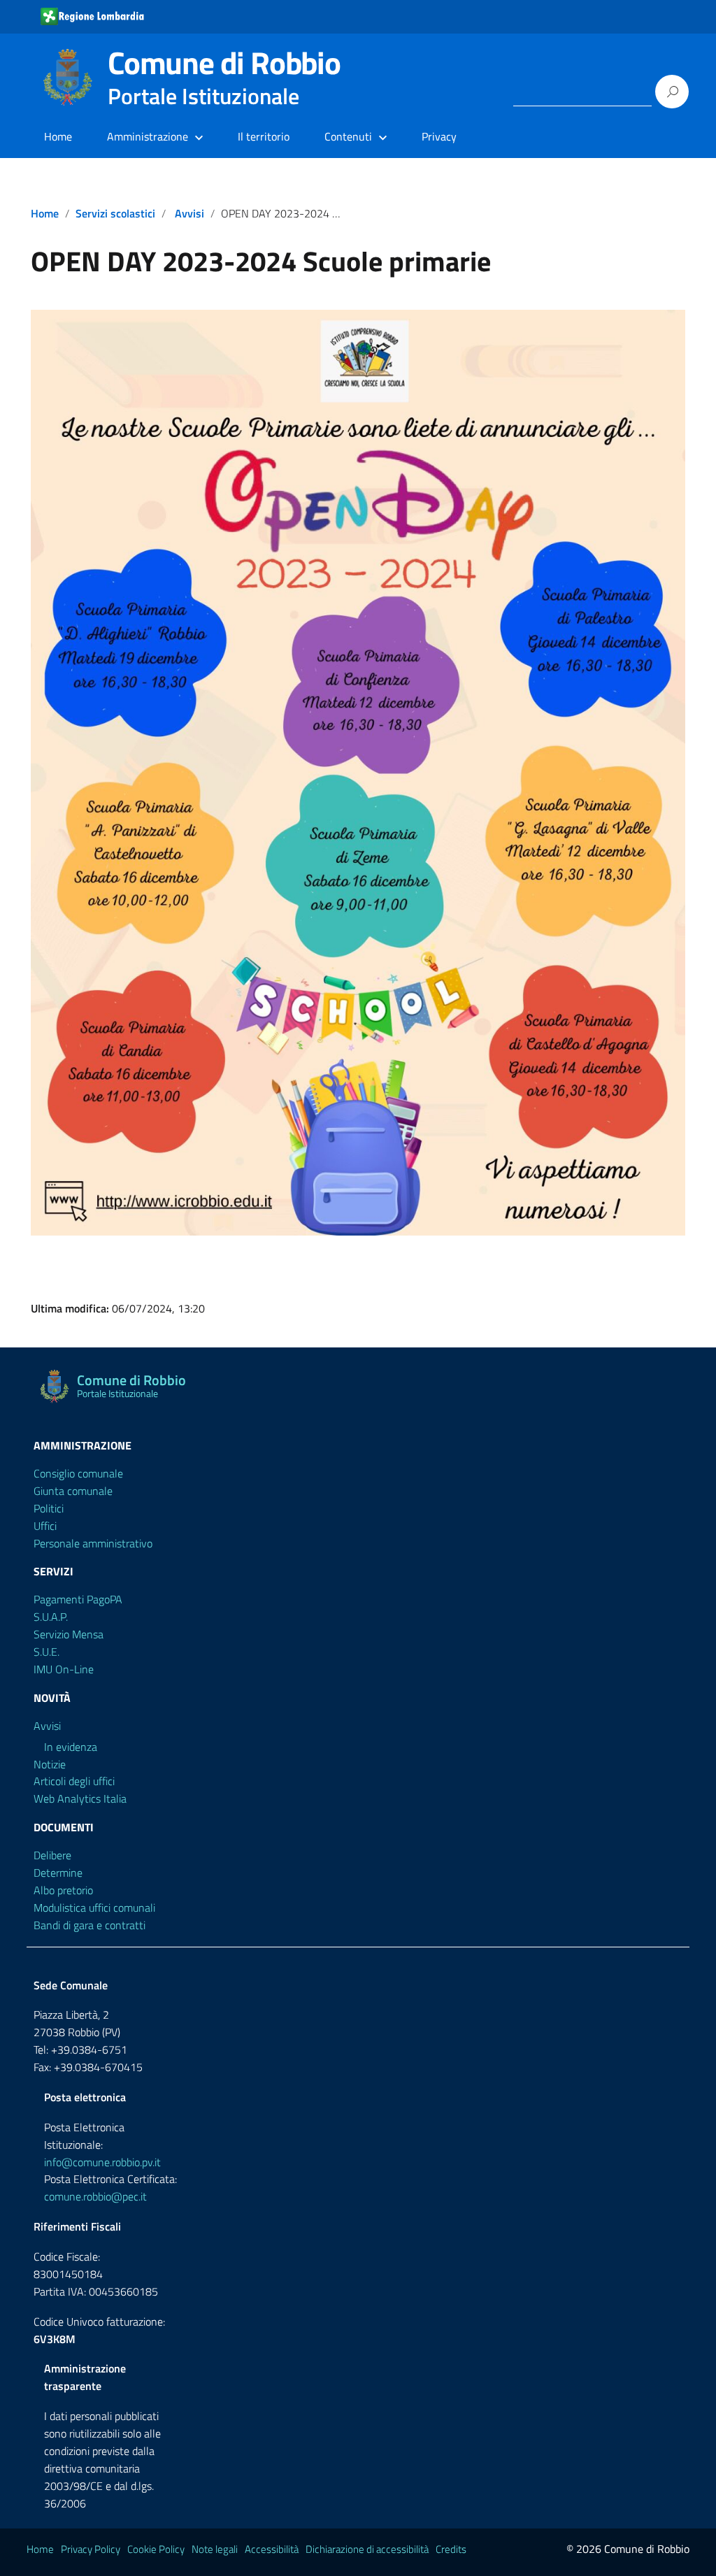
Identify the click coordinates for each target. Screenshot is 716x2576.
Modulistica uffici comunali (94, 1908)
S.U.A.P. (51, 1617)
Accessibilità (272, 2549)
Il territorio (264, 136)
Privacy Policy (91, 2549)
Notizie (50, 1764)
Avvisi (189, 213)
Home (58, 136)
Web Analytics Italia (80, 1798)
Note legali (215, 2549)
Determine (58, 1873)
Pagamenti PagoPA (78, 1599)
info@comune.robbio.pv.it (102, 2162)
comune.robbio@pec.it (95, 2196)
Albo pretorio (63, 1890)
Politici (49, 1508)
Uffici (45, 1526)
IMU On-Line (64, 1669)
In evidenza (71, 1747)
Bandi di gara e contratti (89, 1925)
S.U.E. (46, 1652)
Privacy (439, 136)
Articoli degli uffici (74, 1781)
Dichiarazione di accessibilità (367, 2549)
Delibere (52, 1855)
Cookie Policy (156, 2549)
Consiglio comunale (78, 1473)
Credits (451, 2549)
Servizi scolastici (115, 213)
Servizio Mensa (69, 1634)
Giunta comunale (73, 1491)
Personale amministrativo (93, 1543)
